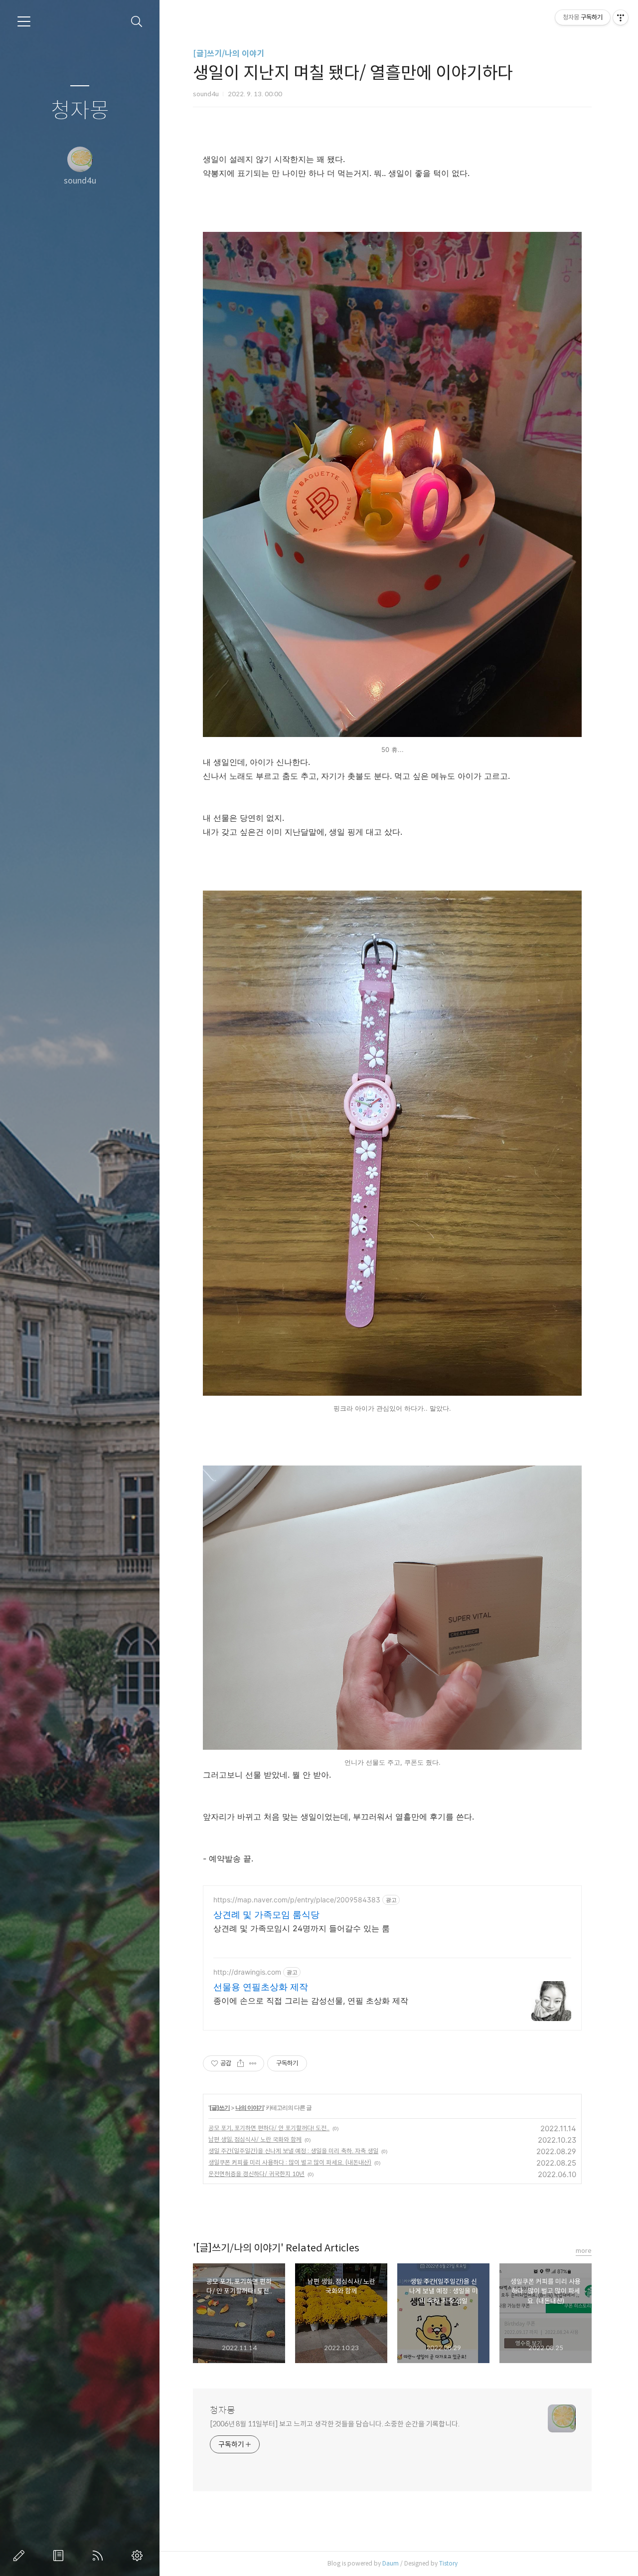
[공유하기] (240, 2063)
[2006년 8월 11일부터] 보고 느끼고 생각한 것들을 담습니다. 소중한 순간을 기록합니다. (335, 2424)
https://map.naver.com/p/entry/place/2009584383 (297, 1900)
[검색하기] (137, 22)
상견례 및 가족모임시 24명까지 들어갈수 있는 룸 (302, 1928)
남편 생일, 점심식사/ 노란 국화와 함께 (255, 2139)
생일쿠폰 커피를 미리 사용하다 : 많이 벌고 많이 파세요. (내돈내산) (290, 2162)
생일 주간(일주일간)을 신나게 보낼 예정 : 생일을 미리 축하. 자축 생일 (293, 2151)
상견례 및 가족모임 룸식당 (266, 1915)
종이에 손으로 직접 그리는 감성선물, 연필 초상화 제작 (311, 2001)
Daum (391, 2563)
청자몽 (80, 111)
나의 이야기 (249, 2108)
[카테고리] (24, 21)
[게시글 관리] (253, 2063)
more (584, 2251)
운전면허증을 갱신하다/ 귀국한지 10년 (256, 2174)
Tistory (448, 2563)
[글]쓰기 (220, 2108)
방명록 (60, 2556)
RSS (100, 2556)
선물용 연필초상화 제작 (261, 1987)
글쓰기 (21, 2556)
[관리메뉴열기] (621, 17)
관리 (139, 2556)
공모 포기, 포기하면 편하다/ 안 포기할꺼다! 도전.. (269, 2128)
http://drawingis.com (247, 1972)
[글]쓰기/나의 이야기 (229, 54)
